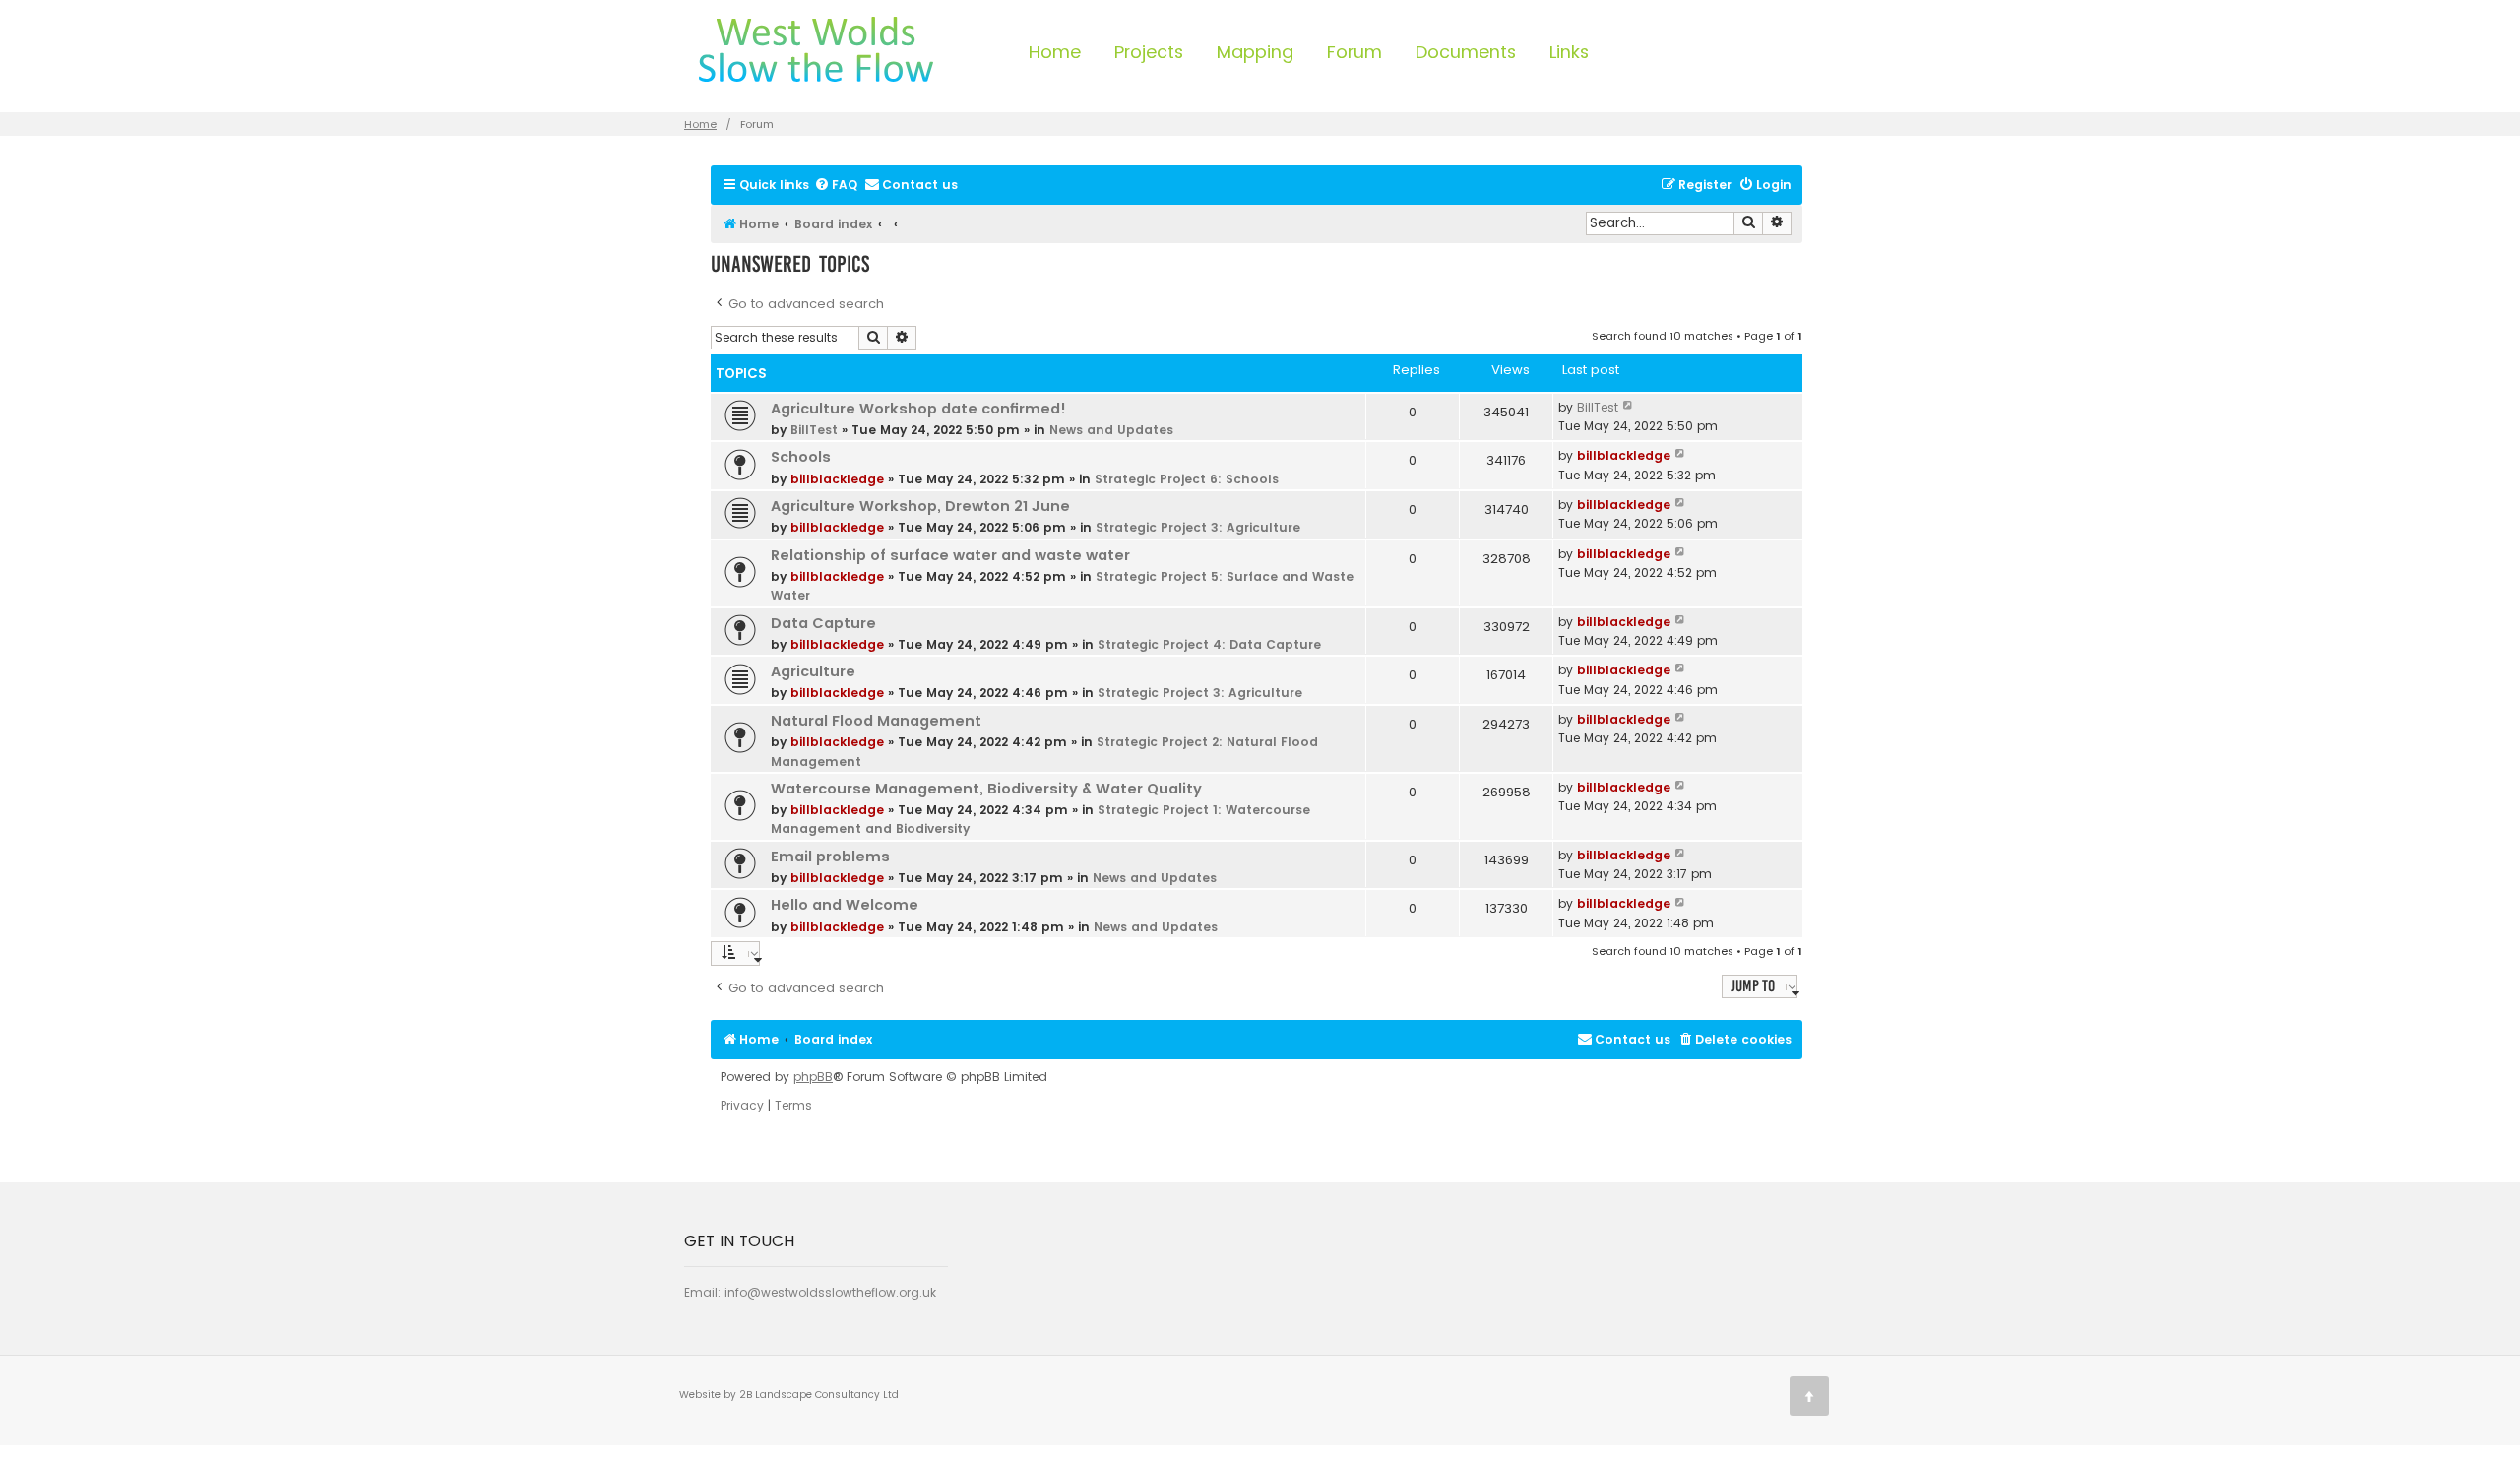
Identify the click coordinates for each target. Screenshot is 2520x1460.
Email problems (830, 857)
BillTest (814, 430)
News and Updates (1111, 430)
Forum (1354, 52)
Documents (1466, 52)
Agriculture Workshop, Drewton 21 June (920, 506)
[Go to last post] (1629, 407)
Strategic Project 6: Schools (1187, 479)
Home (1055, 52)
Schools (801, 457)
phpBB (813, 1077)
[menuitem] (836, 186)
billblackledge (837, 479)
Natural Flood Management (876, 721)
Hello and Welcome (845, 905)
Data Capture (823, 623)
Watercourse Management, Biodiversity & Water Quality (986, 789)
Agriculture (813, 671)
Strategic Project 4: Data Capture (1209, 644)
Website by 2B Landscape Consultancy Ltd (789, 1395)
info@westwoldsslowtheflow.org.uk (830, 1292)
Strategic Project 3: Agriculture (1198, 527)
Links (1569, 52)
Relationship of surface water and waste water (950, 555)
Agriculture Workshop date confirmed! (918, 409)
